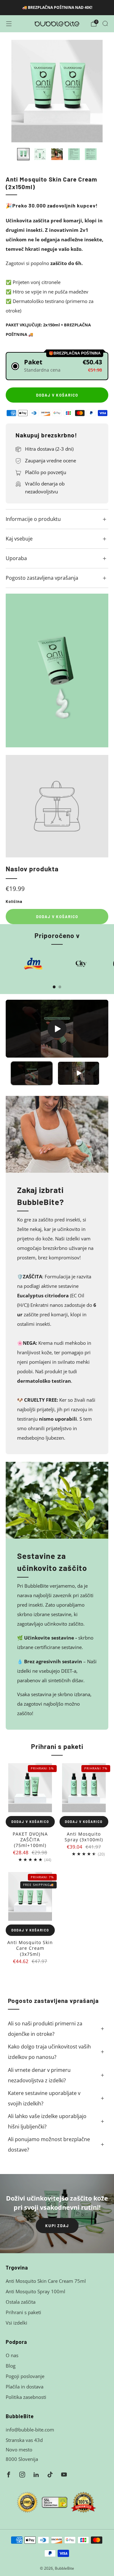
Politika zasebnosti (26, 2397)
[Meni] (9, 24)
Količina (14, 901)
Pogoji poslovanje (25, 2376)
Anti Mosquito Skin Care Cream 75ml (46, 2281)
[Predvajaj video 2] (79, 1073)
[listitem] (57, 8)
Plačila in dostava (25, 2387)
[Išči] (105, 23)
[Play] (57, 1029)
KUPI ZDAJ (57, 2226)
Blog (11, 2366)
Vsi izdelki (16, 2323)
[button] (57, 366)
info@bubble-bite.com (30, 2430)
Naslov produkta (32, 869)
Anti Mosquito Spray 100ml (35, 2291)
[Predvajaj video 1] (32, 1073)
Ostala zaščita (21, 2302)
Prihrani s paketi (23, 2312)
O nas (12, 2355)
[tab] (54, 987)
